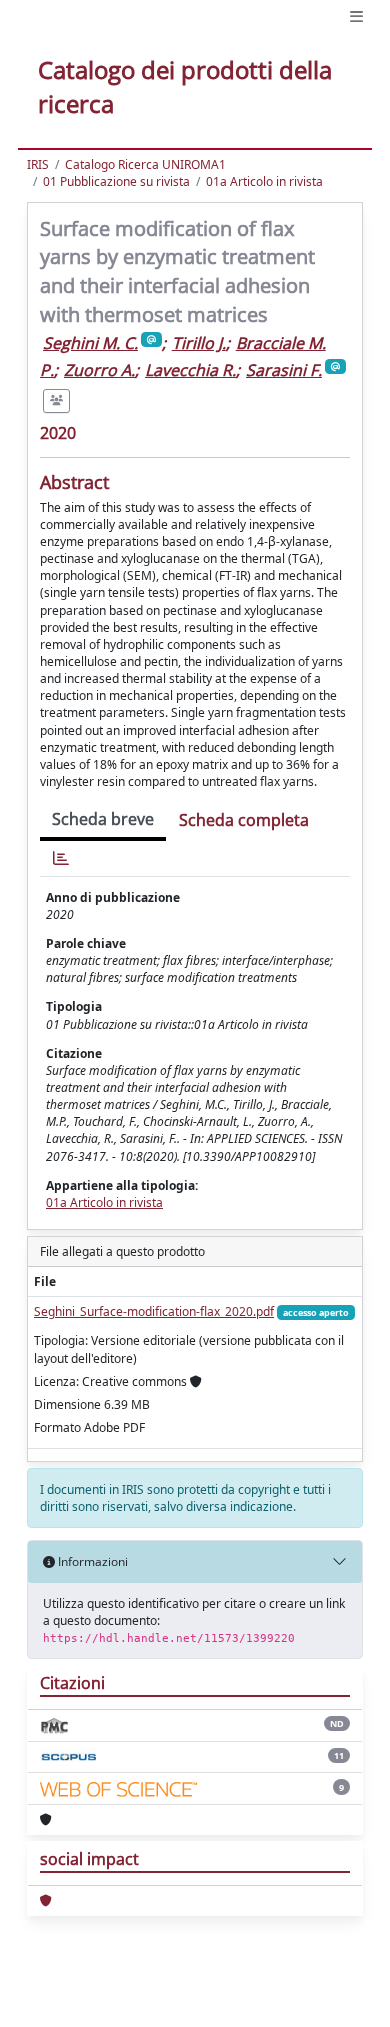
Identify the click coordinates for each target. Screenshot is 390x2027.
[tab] (61, 858)
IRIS (38, 164)
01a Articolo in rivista (264, 181)
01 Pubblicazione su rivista (116, 181)
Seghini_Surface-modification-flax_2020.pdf (154, 1311)
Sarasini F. (284, 370)
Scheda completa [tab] (244, 820)
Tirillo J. (199, 343)
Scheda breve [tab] (103, 819)
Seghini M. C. (90, 343)
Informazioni (91, 1561)
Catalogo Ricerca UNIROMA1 (145, 164)
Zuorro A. (99, 370)
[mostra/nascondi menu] (356, 16)
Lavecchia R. (190, 370)
